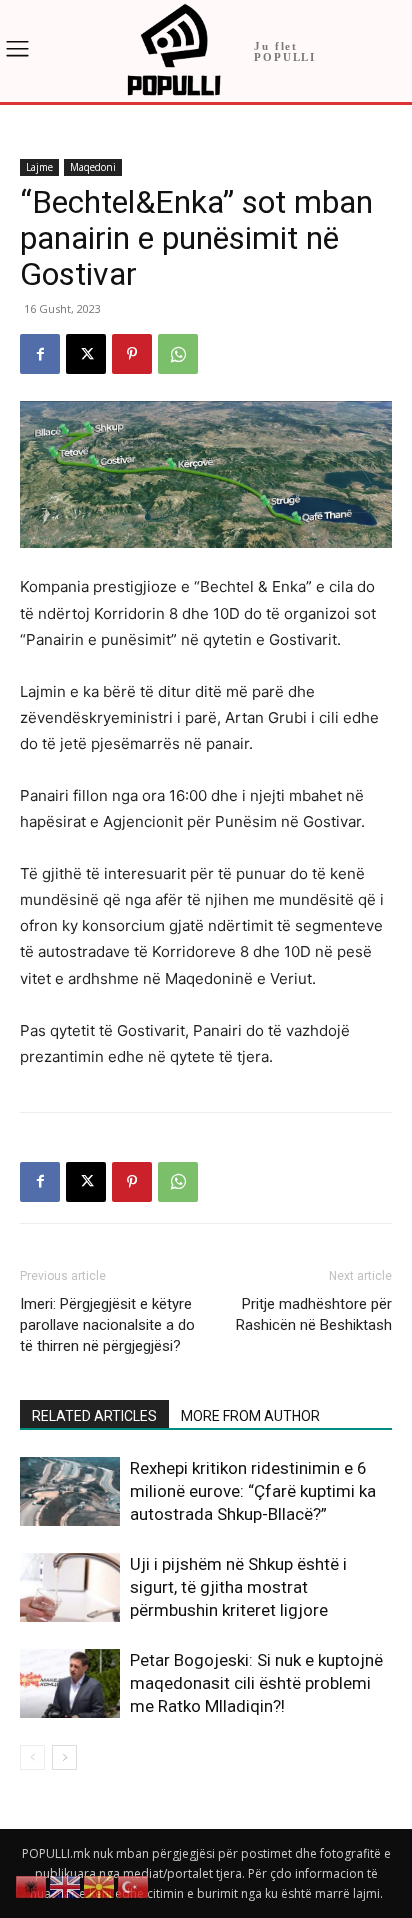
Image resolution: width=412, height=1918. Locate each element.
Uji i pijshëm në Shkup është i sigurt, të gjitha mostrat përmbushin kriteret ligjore (238, 1587)
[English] (66, 1885)
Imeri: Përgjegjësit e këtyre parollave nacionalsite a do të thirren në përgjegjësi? (107, 1325)
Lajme (39, 167)
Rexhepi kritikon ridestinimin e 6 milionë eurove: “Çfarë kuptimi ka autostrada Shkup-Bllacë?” (253, 1491)
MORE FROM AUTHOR (250, 1416)
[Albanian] (32, 1885)
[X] (86, 354)
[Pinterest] (132, 354)
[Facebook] (40, 354)
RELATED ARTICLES (94, 1416)
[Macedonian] (100, 1885)
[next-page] (64, 1757)
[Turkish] (134, 1885)
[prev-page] (32, 1757)
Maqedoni (93, 167)
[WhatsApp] (178, 354)
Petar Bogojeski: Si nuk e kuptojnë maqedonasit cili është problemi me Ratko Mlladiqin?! (256, 1683)
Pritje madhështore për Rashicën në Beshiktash (314, 1314)
